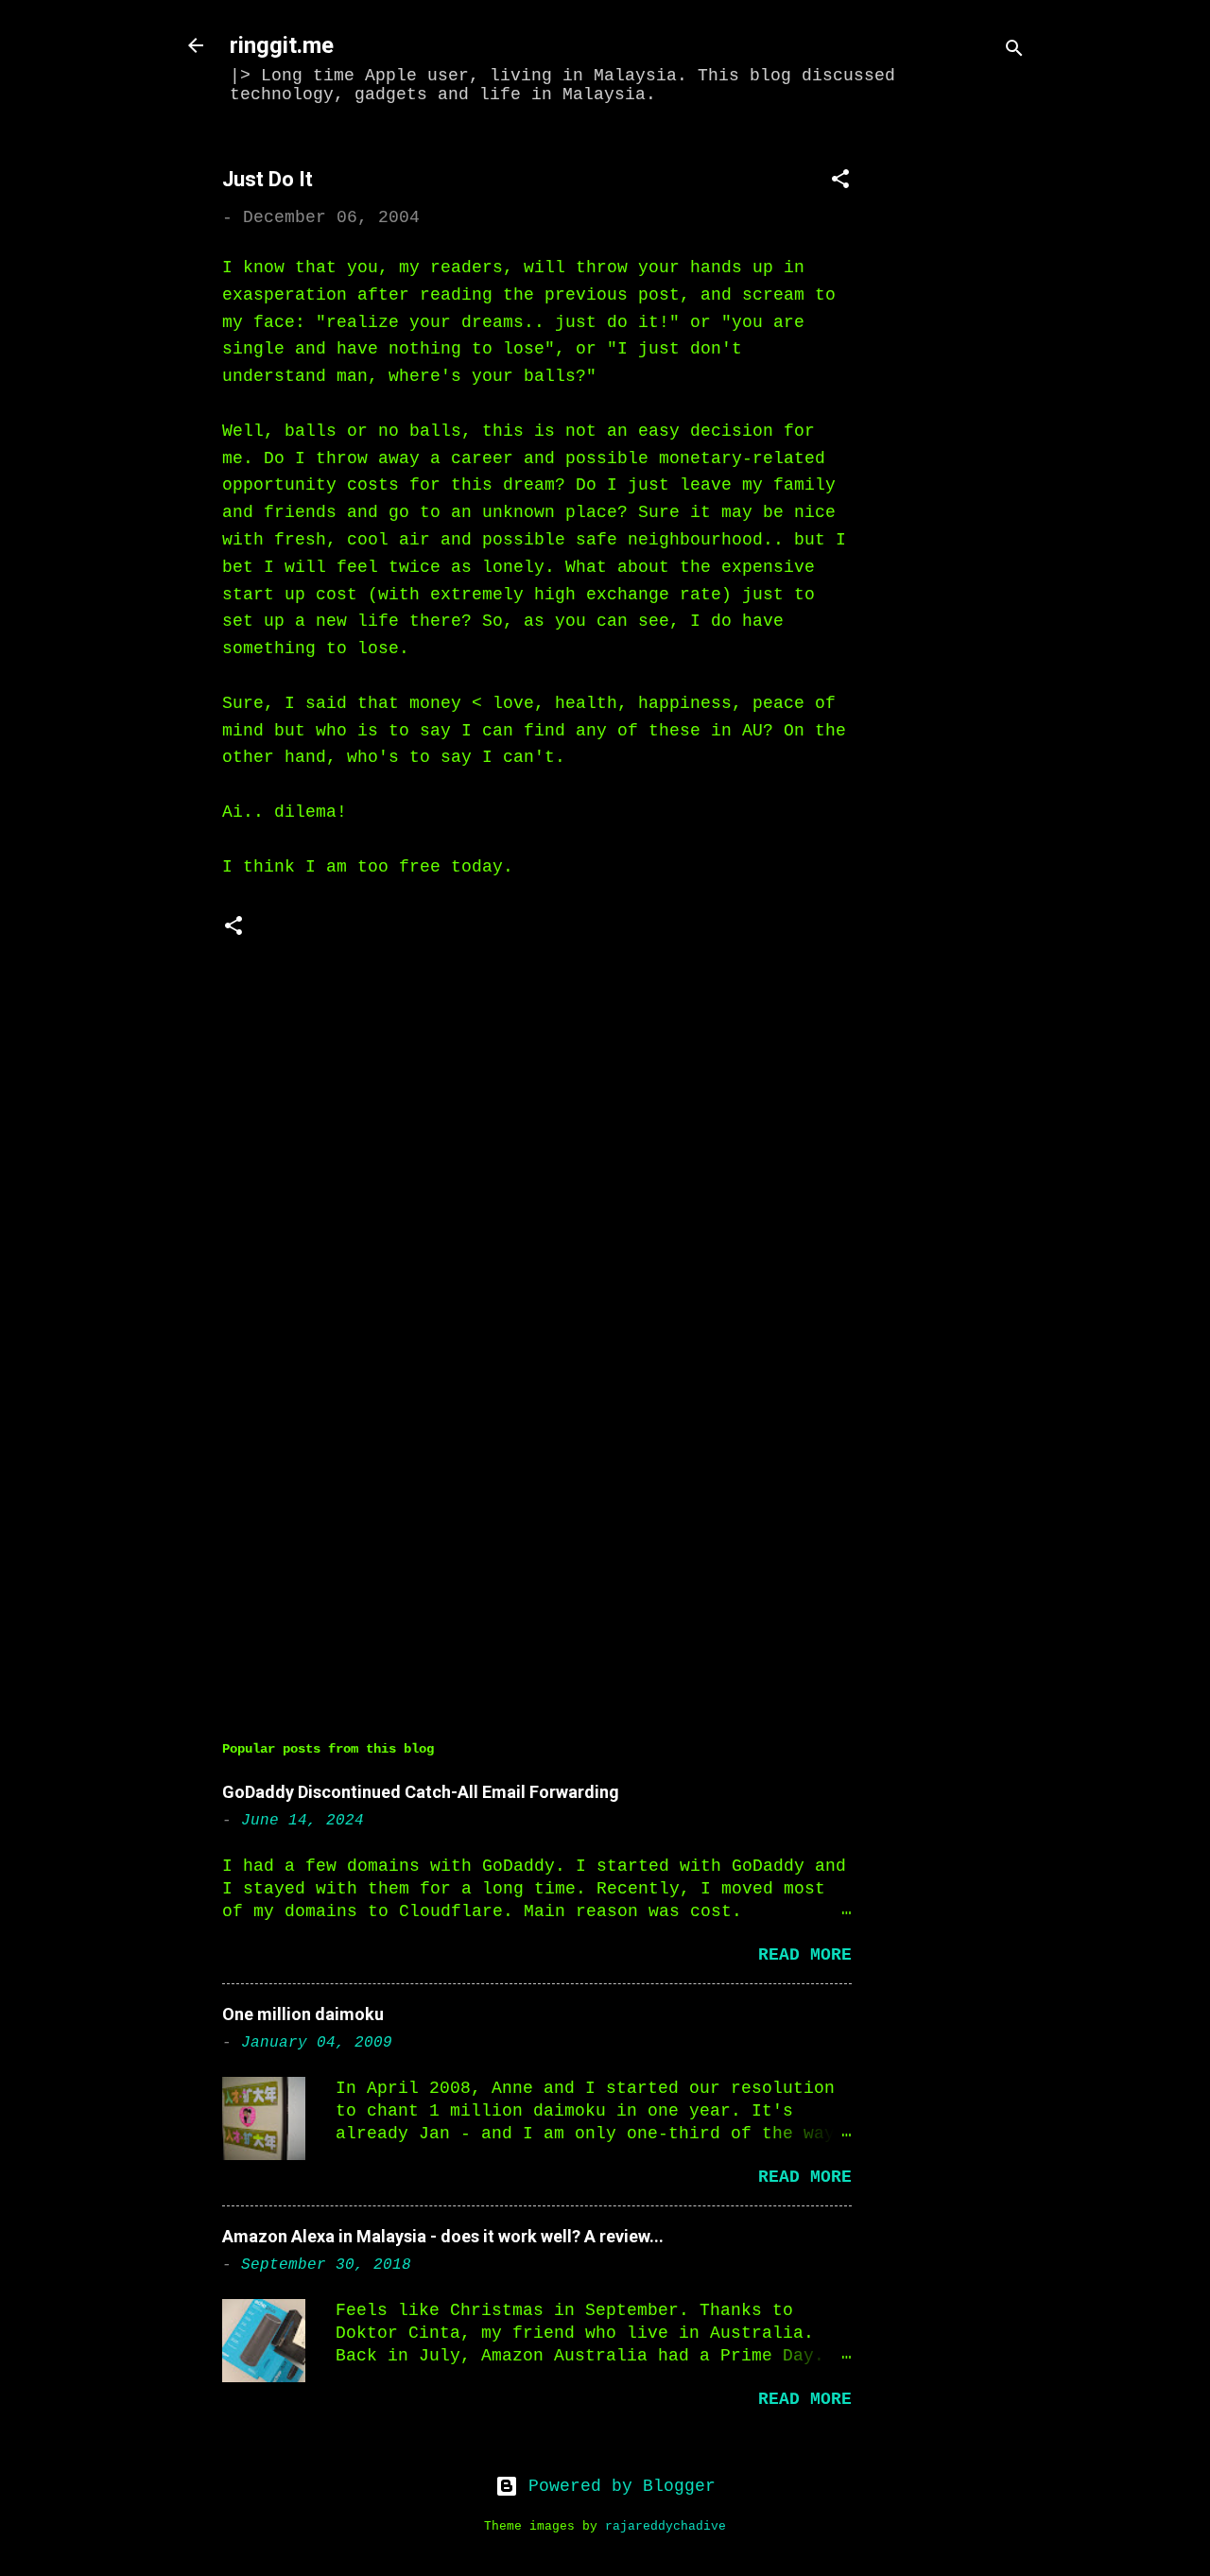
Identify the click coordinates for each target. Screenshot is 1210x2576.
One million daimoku (303, 2014)
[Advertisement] (965, 423)
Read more (805, 1955)
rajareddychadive (665, 2527)
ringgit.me (282, 45)
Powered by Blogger (617, 2486)
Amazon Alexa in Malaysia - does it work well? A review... (443, 2236)
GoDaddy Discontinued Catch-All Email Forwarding (421, 1792)
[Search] (1014, 52)
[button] (840, 182)
